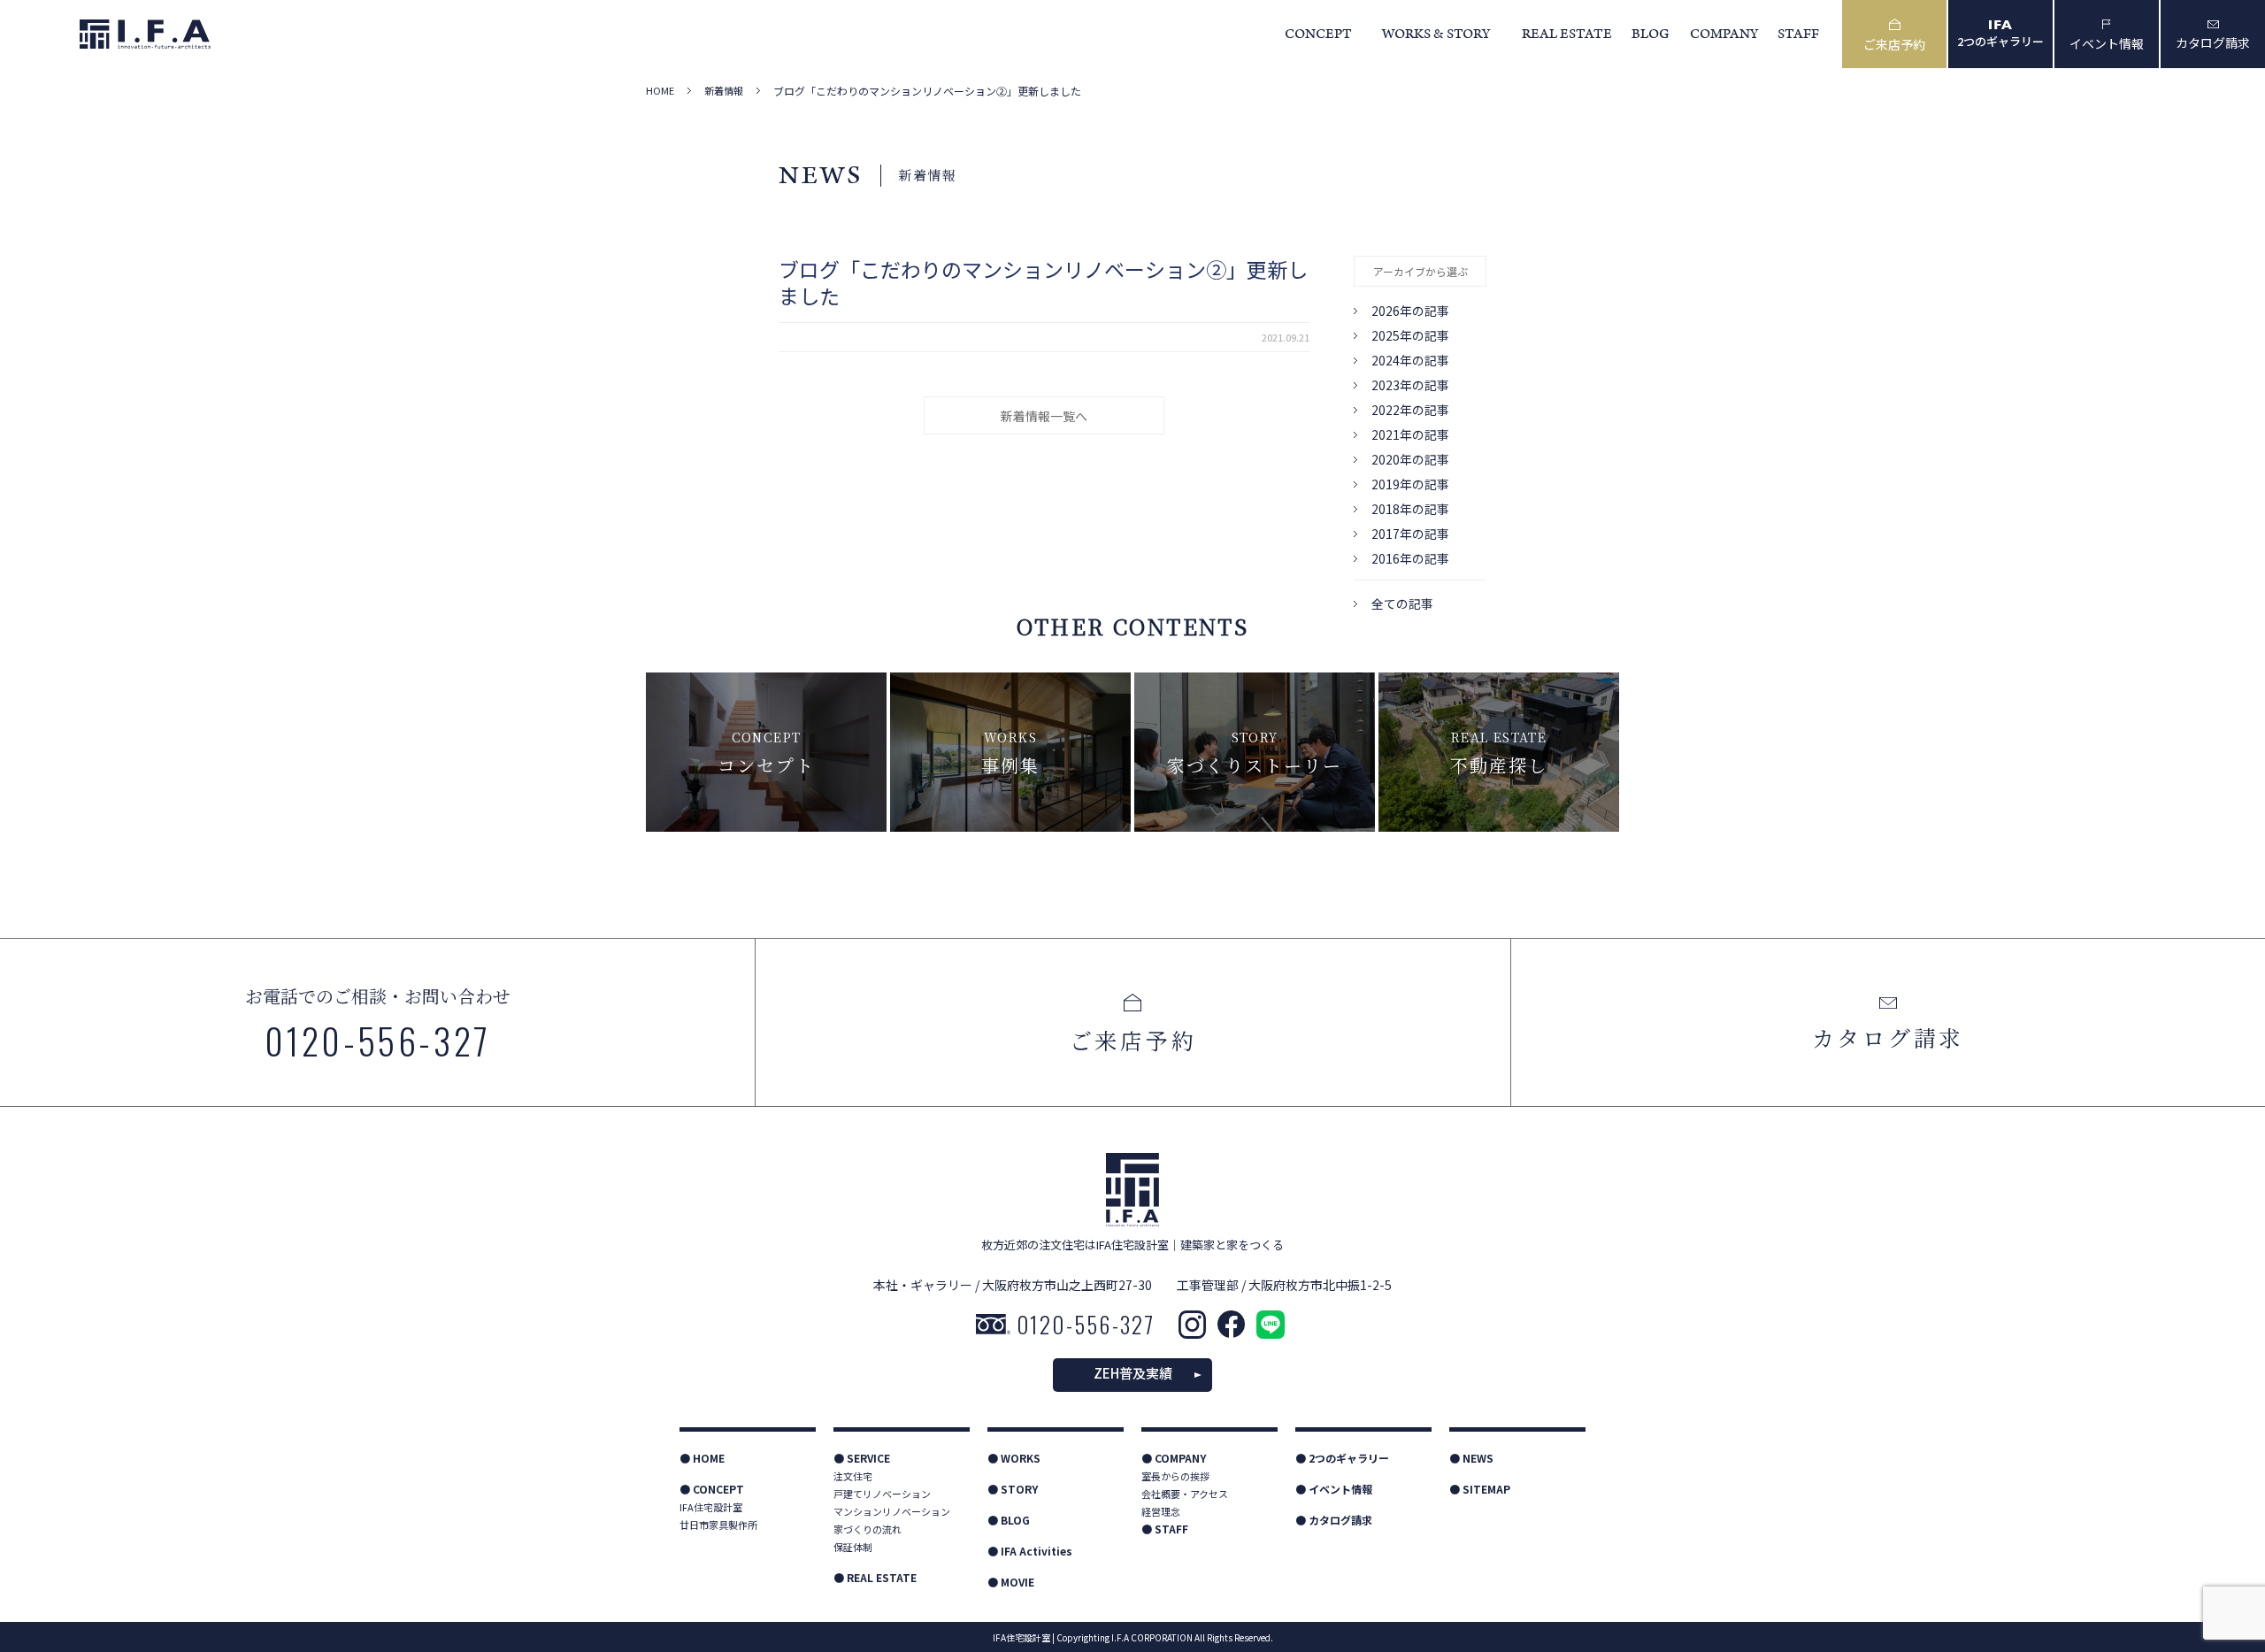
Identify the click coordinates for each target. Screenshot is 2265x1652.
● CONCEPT (712, 1489)
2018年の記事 (1410, 509)
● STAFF (1165, 1529)
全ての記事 (1402, 603)
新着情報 (724, 91)
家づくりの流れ (868, 1529)
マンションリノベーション (892, 1511)
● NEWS (1471, 1458)
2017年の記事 (1410, 534)
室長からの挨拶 (1175, 1476)
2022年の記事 (1410, 410)
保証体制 (853, 1547)
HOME (660, 91)
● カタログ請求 (1334, 1520)
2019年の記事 (1410, 484)
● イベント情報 (1334, 1489)
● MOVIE (1011, 1582)
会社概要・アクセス (1185, 1494)
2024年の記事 (1410, 360)
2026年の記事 (1410, 311)
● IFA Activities (1030, 1551)
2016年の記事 (1410, 558)
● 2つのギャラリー (1342, 1458)
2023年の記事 (1410, 385)
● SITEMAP (1480, 1489)
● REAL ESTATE (875, 1577)
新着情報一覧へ (1044, 416)
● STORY (1013, 1489)
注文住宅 (853, 1476)
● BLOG (1009, 1520)
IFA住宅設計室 (711, 1507)
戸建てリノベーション (882, 1494)
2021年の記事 (1410, 434)
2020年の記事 (1410, 459)
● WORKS (1014, 1458)
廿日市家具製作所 (718, 1525)
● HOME (702, 1458)
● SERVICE (862, 1458)
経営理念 (1161, 1511)
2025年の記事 (1410, 335)
